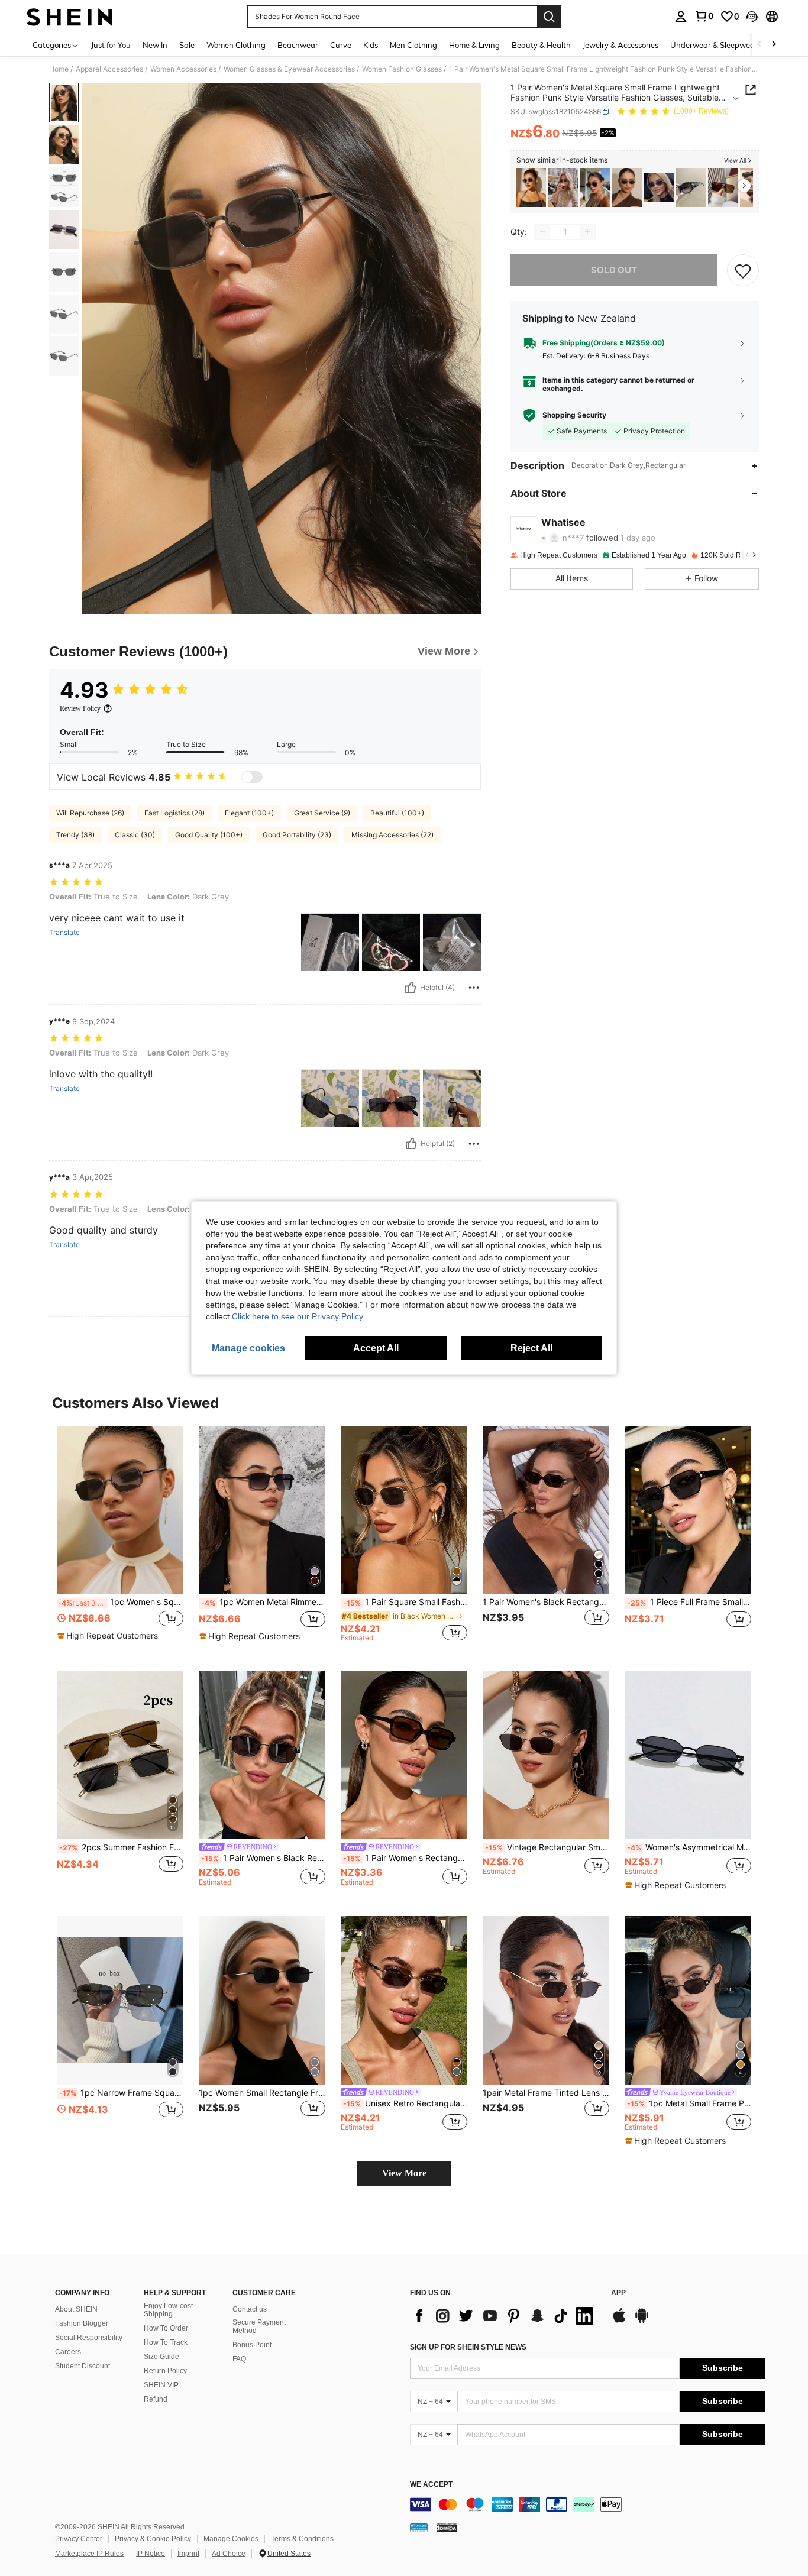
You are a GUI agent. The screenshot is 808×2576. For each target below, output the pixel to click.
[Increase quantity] (587, 232)
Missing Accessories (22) (392, 835)
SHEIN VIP (161, 2385)
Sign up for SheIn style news (468, 2347)
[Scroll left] (759, 45)
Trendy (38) (75, 835)
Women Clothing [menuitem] (236, 45)
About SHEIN (76, 2309)
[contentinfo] (587, 2504)
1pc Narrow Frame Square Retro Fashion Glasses (121, 2093)
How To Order (166, 2328)
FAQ (239, 2359)
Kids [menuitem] (371, 45)
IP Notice (151, 2554)
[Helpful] (411, 988)
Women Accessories (183, 69)
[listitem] (531, 188)
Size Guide (161, 2357)
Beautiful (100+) (397, 813)
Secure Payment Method (259, 2326)
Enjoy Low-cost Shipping (168, 2310)
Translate (64, 933)
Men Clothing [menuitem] (413, 45)
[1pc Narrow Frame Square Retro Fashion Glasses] (120, 2000)
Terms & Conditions (302, 2539)
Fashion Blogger (82, 2323)
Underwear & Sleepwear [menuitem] (714, 45)
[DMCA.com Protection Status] (447, 2528)
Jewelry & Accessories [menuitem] (620, 45)
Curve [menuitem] (341, 45)
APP (618, 2293)
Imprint (188, 2554)
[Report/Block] (474, 988)
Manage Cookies (231, 2539)
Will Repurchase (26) (90, 813)
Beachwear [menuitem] (298, 45)
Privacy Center (79, 2539)
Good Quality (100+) (209, 835)
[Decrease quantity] (542, 232)
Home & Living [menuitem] (474, 45)
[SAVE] (743, 270)
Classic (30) (135, 835)
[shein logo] (70, 17)
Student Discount (83, 2366)
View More (404, 2173)
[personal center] (681, 17)
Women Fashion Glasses (402, 69)
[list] (505, 2316)
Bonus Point (252, 2345)
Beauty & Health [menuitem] (541, 45)
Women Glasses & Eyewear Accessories (289, 69)
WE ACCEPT (431, 2485)
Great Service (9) (322, 813)
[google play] (642, 2321)
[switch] (252, 777)
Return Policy (165, 2371)
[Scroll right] (774, 45)
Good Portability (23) (297, 835)
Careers (68, 2352)
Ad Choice (229, 2554)
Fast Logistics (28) (174, 813)
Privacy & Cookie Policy (153, 2539)
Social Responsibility (89, 2338)
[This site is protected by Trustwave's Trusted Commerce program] (419, 2528)
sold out (614, 270)
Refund (156, 2399)
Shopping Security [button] (574, 415)
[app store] (619, 2321)
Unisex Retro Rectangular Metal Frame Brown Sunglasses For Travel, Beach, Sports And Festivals (405, 2103)
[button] (752, 17)
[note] (109, 1636)
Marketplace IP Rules (89, 2554)
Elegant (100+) (249, 813)
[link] (704, 16)
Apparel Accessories (109, 69)
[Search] (549, 17)
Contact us (250, 2309)
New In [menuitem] (155, 45)
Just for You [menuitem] (111, 45)
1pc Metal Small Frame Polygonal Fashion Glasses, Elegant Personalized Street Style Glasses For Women (689, 2103)
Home (59, 69)
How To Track (166, 2342)
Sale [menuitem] (187, 45)
